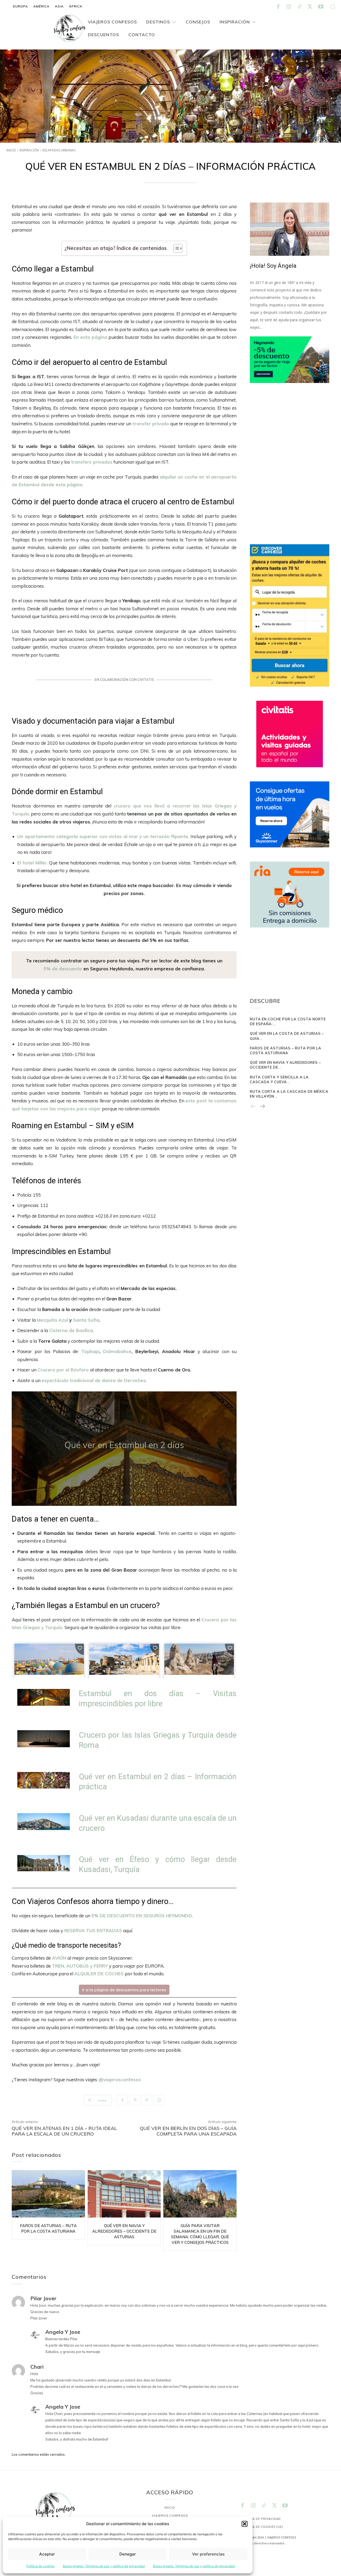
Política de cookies (40, 2566)
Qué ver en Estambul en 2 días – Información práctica (158, 1782)
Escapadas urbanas (59, 150)
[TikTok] (299, 7)
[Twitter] (310, 7)
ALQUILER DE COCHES (99, 1974)
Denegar (128, 2554)
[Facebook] (278, 7)
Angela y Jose (63, 2332)
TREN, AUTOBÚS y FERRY (80, 1966)
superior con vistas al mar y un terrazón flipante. (133, 836)
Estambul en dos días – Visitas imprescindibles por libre (158, 1699)
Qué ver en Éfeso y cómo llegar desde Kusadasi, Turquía (158, 1864)
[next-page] (262, 1107)
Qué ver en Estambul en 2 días (124, 1445)
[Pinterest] (147, 2100)
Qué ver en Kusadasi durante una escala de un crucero (158, 1823)
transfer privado (151, 424)
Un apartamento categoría (48, 836)
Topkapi (90, 1351)
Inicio (11, 150)
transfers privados (92, 462)
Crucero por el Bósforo (64, 1370)
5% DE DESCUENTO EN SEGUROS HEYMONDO (142, 1916)
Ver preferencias (208, 2554)
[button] (245, 2524)
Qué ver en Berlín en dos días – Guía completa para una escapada (188, 2131)
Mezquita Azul (52, 1320)
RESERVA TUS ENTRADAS (93, 1930)
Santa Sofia (86, 1320)
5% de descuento (64, 969)
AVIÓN (59, 1958)
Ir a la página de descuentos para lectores (124, 1990)
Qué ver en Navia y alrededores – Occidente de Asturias (124, 2231)
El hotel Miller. (33, 863)
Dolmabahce (117, 1351)
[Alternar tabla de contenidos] (175, 248)
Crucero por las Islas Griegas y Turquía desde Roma (158, 1740)
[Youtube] (321, 7)
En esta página (90, 337)
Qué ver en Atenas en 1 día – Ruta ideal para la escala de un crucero (64, 2131)
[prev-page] (253, 1107)
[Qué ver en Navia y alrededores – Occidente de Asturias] (124, 2194)
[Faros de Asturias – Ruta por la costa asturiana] (48, 2194)
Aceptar (47, 2554)
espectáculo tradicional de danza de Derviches (94, 1380)
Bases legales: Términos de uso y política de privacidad (104, 2566)
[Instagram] (289, 7)
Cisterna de (71, 1330)
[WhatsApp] (159, 2100)
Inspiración (29, 150)
